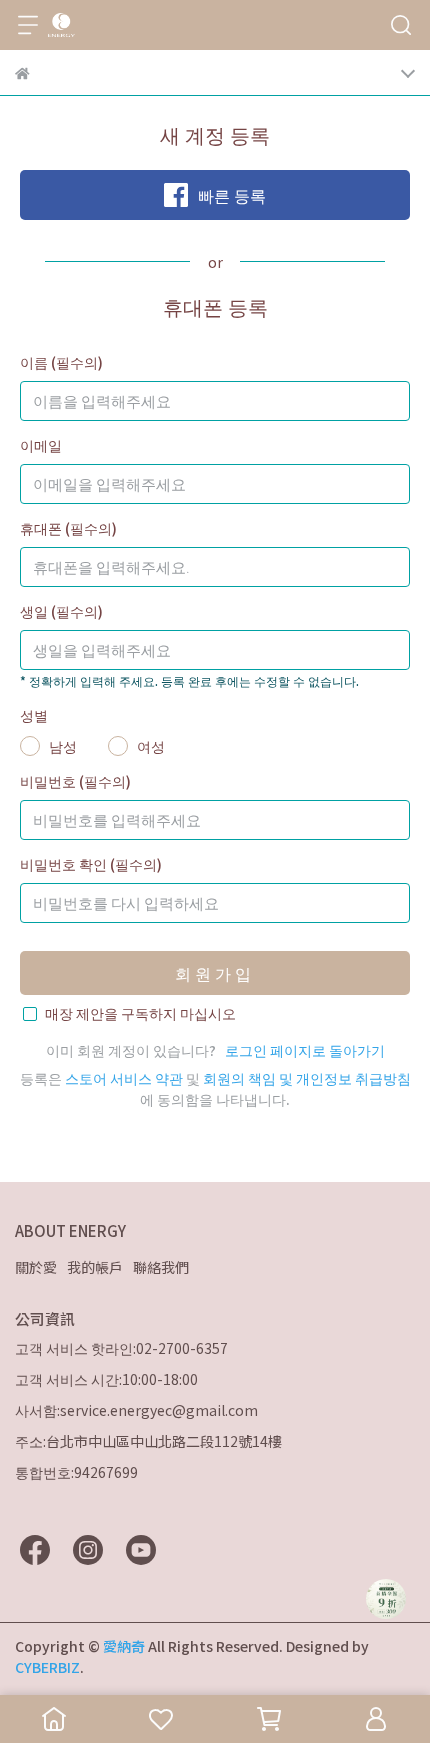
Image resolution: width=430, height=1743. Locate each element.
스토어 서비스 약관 (124, 1078)
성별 (34, 715)
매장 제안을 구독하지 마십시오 (140, 1013)
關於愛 (36, 1267)
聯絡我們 (161, 1267)
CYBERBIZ (47, 1667)
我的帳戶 (95, 1267)
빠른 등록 (232, 195)
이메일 (41, 445)
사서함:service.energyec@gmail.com (136, 1410)
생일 (61, 611)
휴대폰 (68, 528)
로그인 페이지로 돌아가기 (305, 1050)
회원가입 (215, 973)
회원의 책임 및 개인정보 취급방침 (307, 1078)
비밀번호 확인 (91, 864)
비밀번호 (75, 781)
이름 (61, 362)
